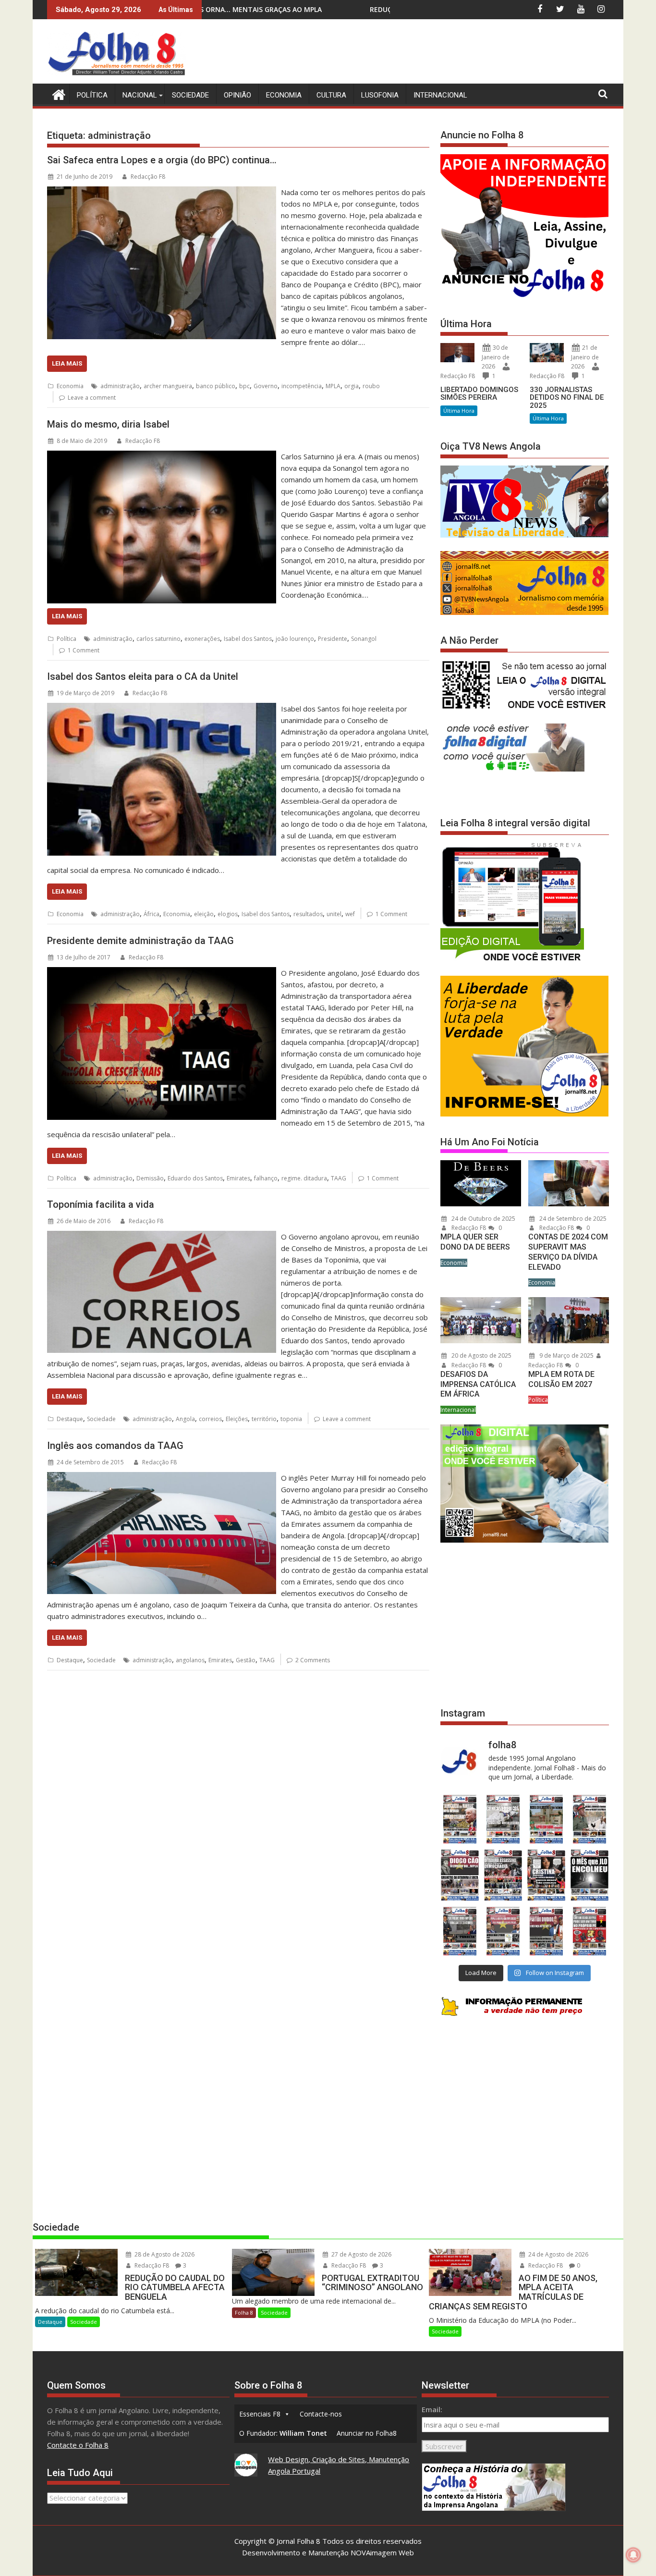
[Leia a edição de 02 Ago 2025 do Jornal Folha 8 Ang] (590, 1875)
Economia (284, 95)
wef (350, 914)
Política (92, 95)
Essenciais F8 (260, 2414)
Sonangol (364, 639)
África (152, 914)
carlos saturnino (158, 639)
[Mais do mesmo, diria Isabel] (162, 456)
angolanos (190, 1660)
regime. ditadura (304, 1178)
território (264, 1419)
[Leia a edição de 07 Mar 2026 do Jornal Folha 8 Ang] (590, 1819)
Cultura (331, 95)
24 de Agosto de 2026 (558, 2254)
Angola (185, 1419)
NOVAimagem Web (382, 2552)
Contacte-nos (321, 2414)
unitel (334, 914)
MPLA (333, 386)
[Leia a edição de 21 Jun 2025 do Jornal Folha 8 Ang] (590, 1931)
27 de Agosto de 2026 (361, 2254)
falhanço (266, 1178)
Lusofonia (380, 95)
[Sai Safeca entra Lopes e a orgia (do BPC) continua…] (162, 192)
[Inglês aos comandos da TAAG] (162, 1478)
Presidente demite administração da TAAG (140, 941)
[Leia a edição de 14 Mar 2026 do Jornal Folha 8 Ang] (547, 1819)
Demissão (150, 1178)
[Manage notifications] (633, 2555)
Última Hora (459, 411)
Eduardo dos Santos (195, 1178)
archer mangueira (168, 386)
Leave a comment (92, 398)
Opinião (237, 95)
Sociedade (190, 95)
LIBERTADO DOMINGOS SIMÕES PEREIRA (479, 394)
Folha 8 (244, 2312)
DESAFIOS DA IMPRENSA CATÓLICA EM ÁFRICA (478, 1384)
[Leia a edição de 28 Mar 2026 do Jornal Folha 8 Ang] (460, 1819)
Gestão (246, 1660)
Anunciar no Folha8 (367, 2433)
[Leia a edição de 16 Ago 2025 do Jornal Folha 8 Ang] (503, 1875)
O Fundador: (283, 2433)
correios (210, 1419)
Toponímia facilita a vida (101, 1204)
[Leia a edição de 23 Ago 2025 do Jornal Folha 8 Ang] (460, 1875)
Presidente (333, 639)
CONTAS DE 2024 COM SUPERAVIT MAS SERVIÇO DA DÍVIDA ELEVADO (568, 1252)
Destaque (70, 1419)
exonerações (202, 639)
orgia (352, 386)
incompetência (302, 386)
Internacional (440, 95)
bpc (244, 386)
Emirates (238, 1178)
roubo (371, 386)
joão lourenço (295, 639)
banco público (216, 386)
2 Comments (313, 1660)
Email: (432, 2409)
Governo (266, 386)
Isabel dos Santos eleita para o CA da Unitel (143, 676)
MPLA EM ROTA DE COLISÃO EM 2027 (561, 1379)
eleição (204, 914)
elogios (228, 914)
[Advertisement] (434, 53)
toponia (291, 1419)
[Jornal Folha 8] (56, 93)
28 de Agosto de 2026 (164, 2254)
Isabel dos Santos (248, 639)
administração (120, 386)
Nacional (140, 95)
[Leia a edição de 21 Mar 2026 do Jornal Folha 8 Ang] (503, 1819)
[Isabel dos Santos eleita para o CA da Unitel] (162, 709)
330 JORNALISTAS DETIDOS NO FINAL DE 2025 (567, 398)
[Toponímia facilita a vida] (162, 1237)
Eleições (237, 1419)
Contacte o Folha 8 (78, 2445)
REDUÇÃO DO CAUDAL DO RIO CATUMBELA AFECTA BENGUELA (254, 9)
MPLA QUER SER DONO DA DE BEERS (475, 1242)
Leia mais (67, 363)
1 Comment (84, 650)
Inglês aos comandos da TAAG (115, 1446)
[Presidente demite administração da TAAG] (162, 973)
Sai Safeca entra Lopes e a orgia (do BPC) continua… (162, 160)
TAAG (339, 1178)
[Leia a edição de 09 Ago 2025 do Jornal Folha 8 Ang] (547, 1875)
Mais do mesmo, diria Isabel (108, 424)
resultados (308, 914)
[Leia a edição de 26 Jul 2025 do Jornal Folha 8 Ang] (460, 1931)
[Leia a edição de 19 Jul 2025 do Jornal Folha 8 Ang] (503, 1931)
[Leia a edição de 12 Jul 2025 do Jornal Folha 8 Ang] (547, 1931)
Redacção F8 (148, 177)
